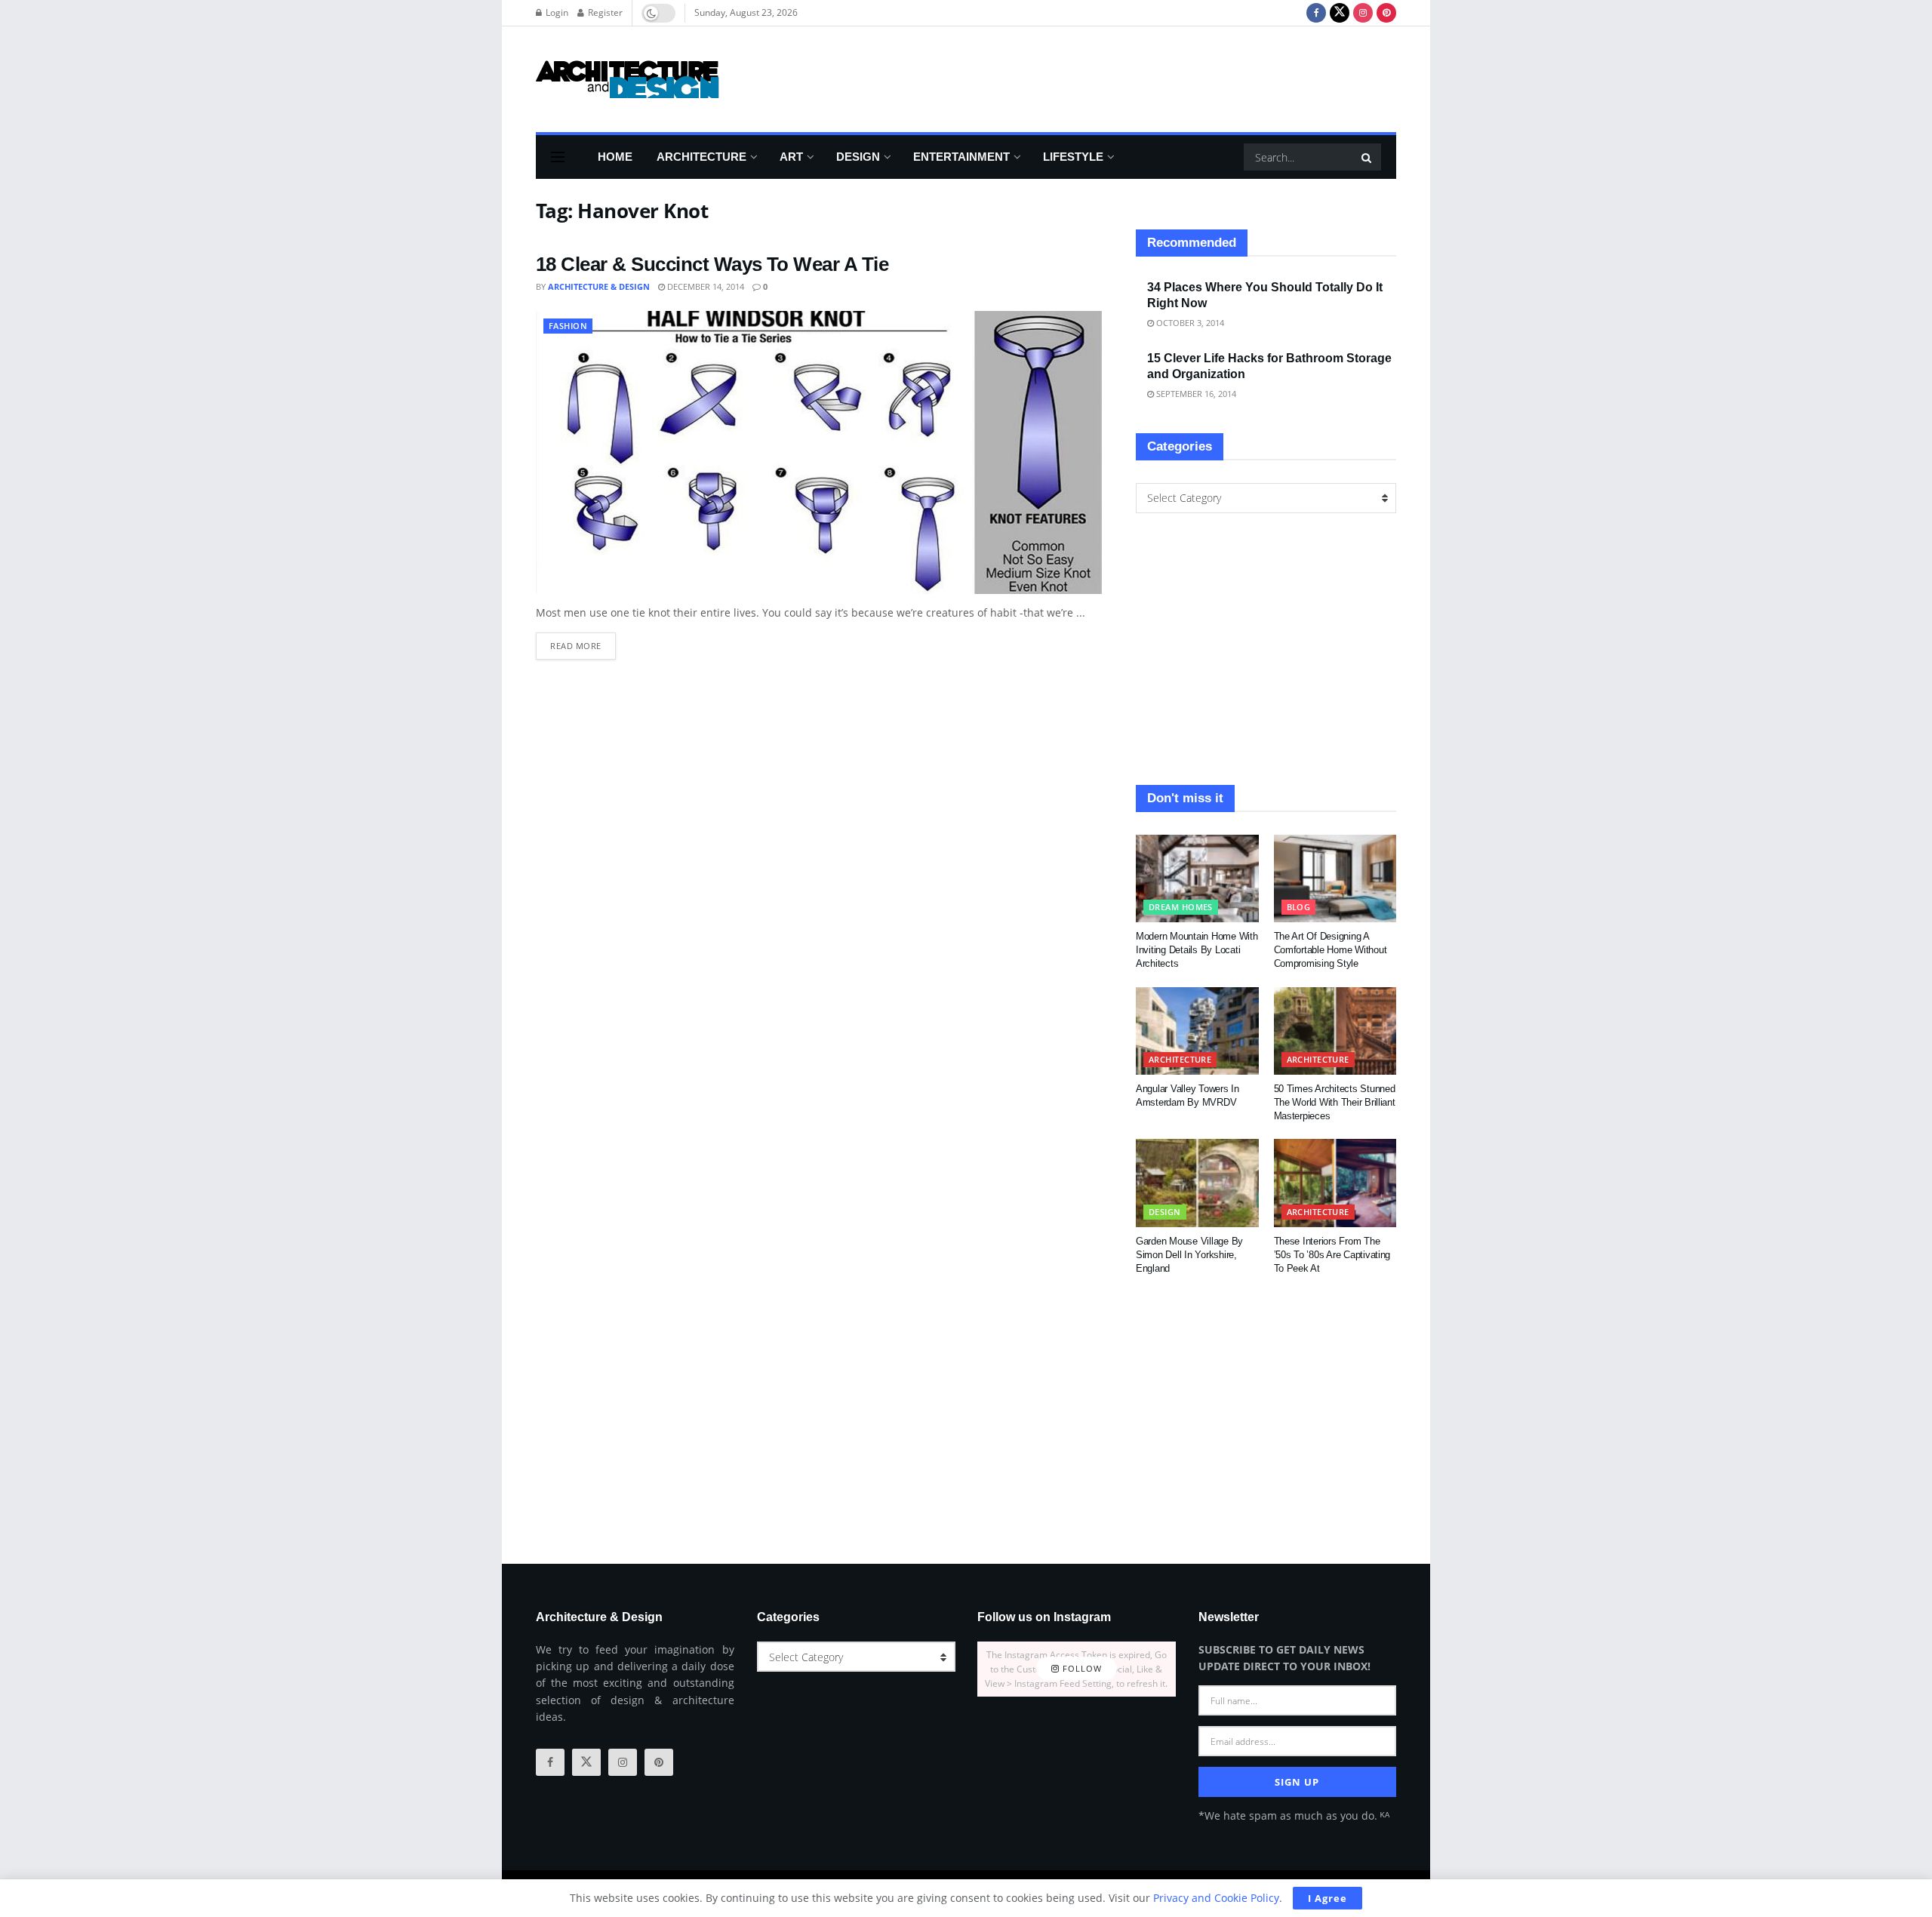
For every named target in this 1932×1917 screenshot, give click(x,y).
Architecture (701, 157)
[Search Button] (1367, 157)
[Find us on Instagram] (1363, 13)
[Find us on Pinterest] (1386, 13)
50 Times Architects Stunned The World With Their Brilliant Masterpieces (1335, 1102)
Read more (583, 642)
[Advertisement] (1121, 77)
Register (604, 12)
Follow (1081, 1669)
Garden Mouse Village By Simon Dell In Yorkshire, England (1189, 1255)
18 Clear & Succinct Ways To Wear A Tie (712, 264)
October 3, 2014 (1189, 323)
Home (615, 157)
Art (791, 157)
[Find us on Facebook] (1316, 13)
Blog (1299, 907)
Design (858, 157)
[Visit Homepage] (628, 79)
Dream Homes (1181, 907)
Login (556, 12)
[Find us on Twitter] (1340, 13)
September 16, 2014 (1195, 394)
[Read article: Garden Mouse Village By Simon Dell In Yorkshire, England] (1197, 1183)
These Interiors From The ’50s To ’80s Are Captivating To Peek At (1332, 1255)
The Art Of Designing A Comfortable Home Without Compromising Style (1331, 950)
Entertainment (961, 157)
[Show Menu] (558, 157)
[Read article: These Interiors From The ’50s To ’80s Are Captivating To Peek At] (1335, 1183)
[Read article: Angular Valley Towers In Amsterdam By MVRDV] (1197, 1031)
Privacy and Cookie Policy (1216, 1898)
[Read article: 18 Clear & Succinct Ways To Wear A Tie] (819, 452)
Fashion (568, 326)
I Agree (1327, 1898)
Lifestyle (1073, 157)
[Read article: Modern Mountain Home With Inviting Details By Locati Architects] (1197, 878)
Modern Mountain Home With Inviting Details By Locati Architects (1197, 950)
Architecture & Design (599, 286)
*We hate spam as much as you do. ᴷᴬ (1294, 1815)
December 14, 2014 (705, 286)
